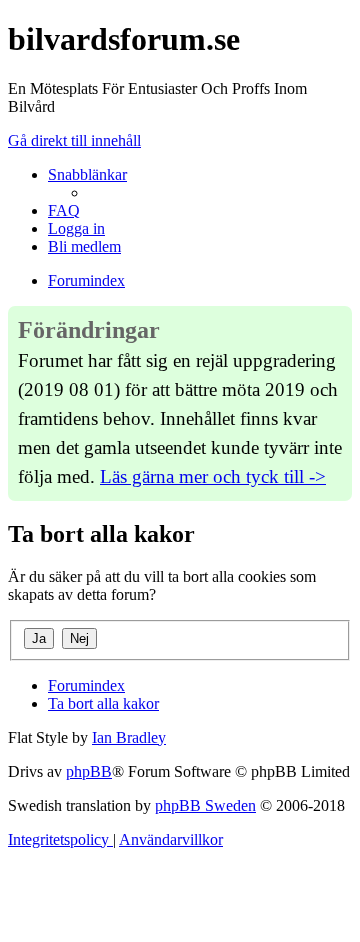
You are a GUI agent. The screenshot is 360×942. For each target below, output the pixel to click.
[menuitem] (64, 210)
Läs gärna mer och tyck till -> (213, 476)
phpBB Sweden (205, 805)
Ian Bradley (129, 737)
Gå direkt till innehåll (74, 140)
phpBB (89, 771)
